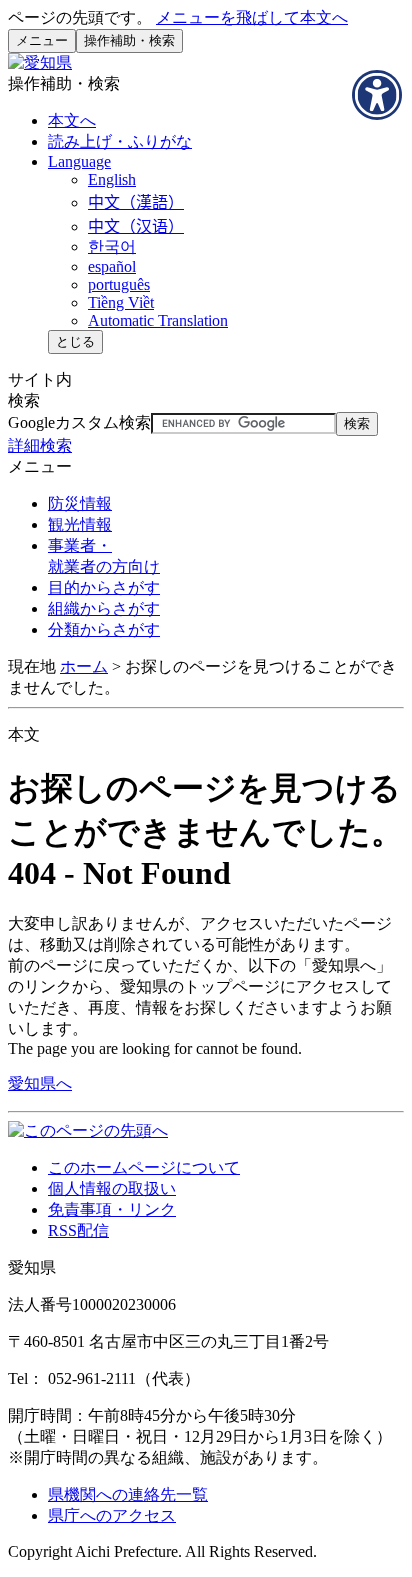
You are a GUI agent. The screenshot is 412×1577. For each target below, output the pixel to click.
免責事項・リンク (112, 1209)
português (119, 284)
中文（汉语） (136, 226)
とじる (75, 341)
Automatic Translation (158, 320)
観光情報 (80, 524)
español (112, 266)
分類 (104, 629)
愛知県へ (40, 1083)
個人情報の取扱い (112, 1188)
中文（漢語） (136, 202)
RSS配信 (78, 1230)
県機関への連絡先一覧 (128, 1494)
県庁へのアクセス (112, 1515)
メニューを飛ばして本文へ (252, 17)
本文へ (72, 120)
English (112, 179)
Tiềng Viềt (121, 302)
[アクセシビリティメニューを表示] (377, 95)
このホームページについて (144, 1167)
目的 (104, 587)
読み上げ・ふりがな (120, 141)
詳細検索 (40, 445)
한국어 (112, 246)
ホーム (84, 666)
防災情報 (80, 503)
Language (79, 161)
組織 (104, 608)
